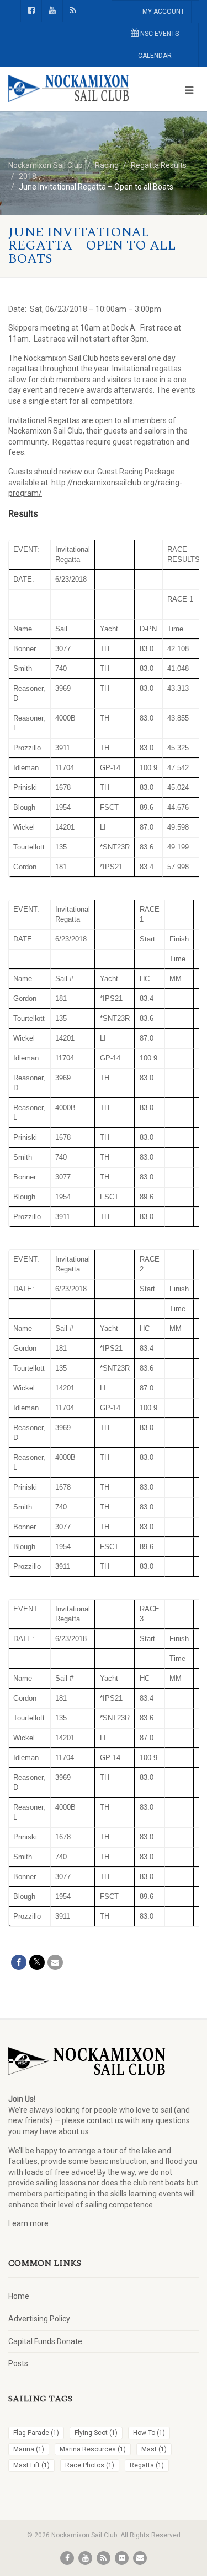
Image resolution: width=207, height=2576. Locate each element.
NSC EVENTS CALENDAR (158, 45)
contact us (105, 2120)
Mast (154, 2449)
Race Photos (90, 2465)
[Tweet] (37, 1962)
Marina (29, 2449)
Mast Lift (31, 2465)
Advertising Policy (39, 2319)
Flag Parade (36, 2433)
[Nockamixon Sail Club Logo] (69, 89)
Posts (18, 2363)
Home (19, 2296)
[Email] (55, 1962)
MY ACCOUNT (163, 12)
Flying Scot (96, 2433)
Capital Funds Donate (45, 2341)
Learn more (28, 2223)
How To (149, 2433)
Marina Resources (93, 2449)
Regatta (147, 2465)
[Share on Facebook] (19, 1962)
